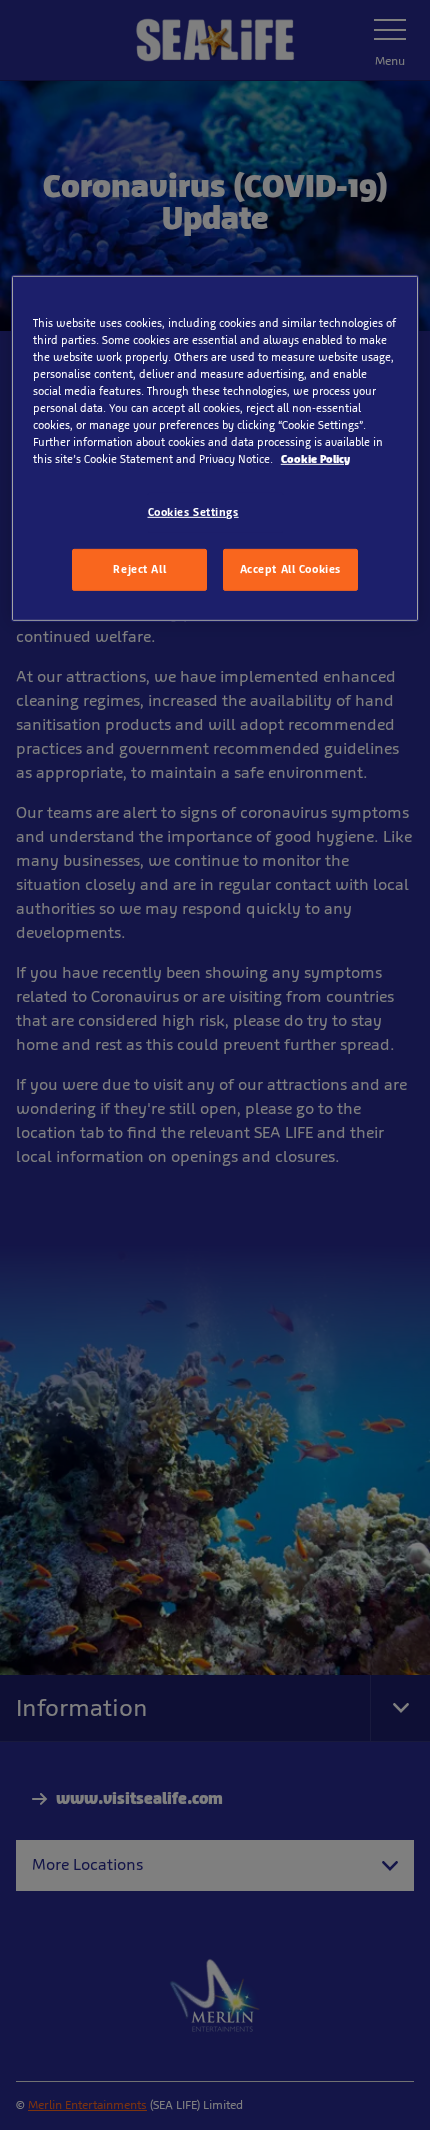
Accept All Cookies (290, 569)
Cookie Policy (315, 459)
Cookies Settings (193, 512)
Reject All (139, 569)
